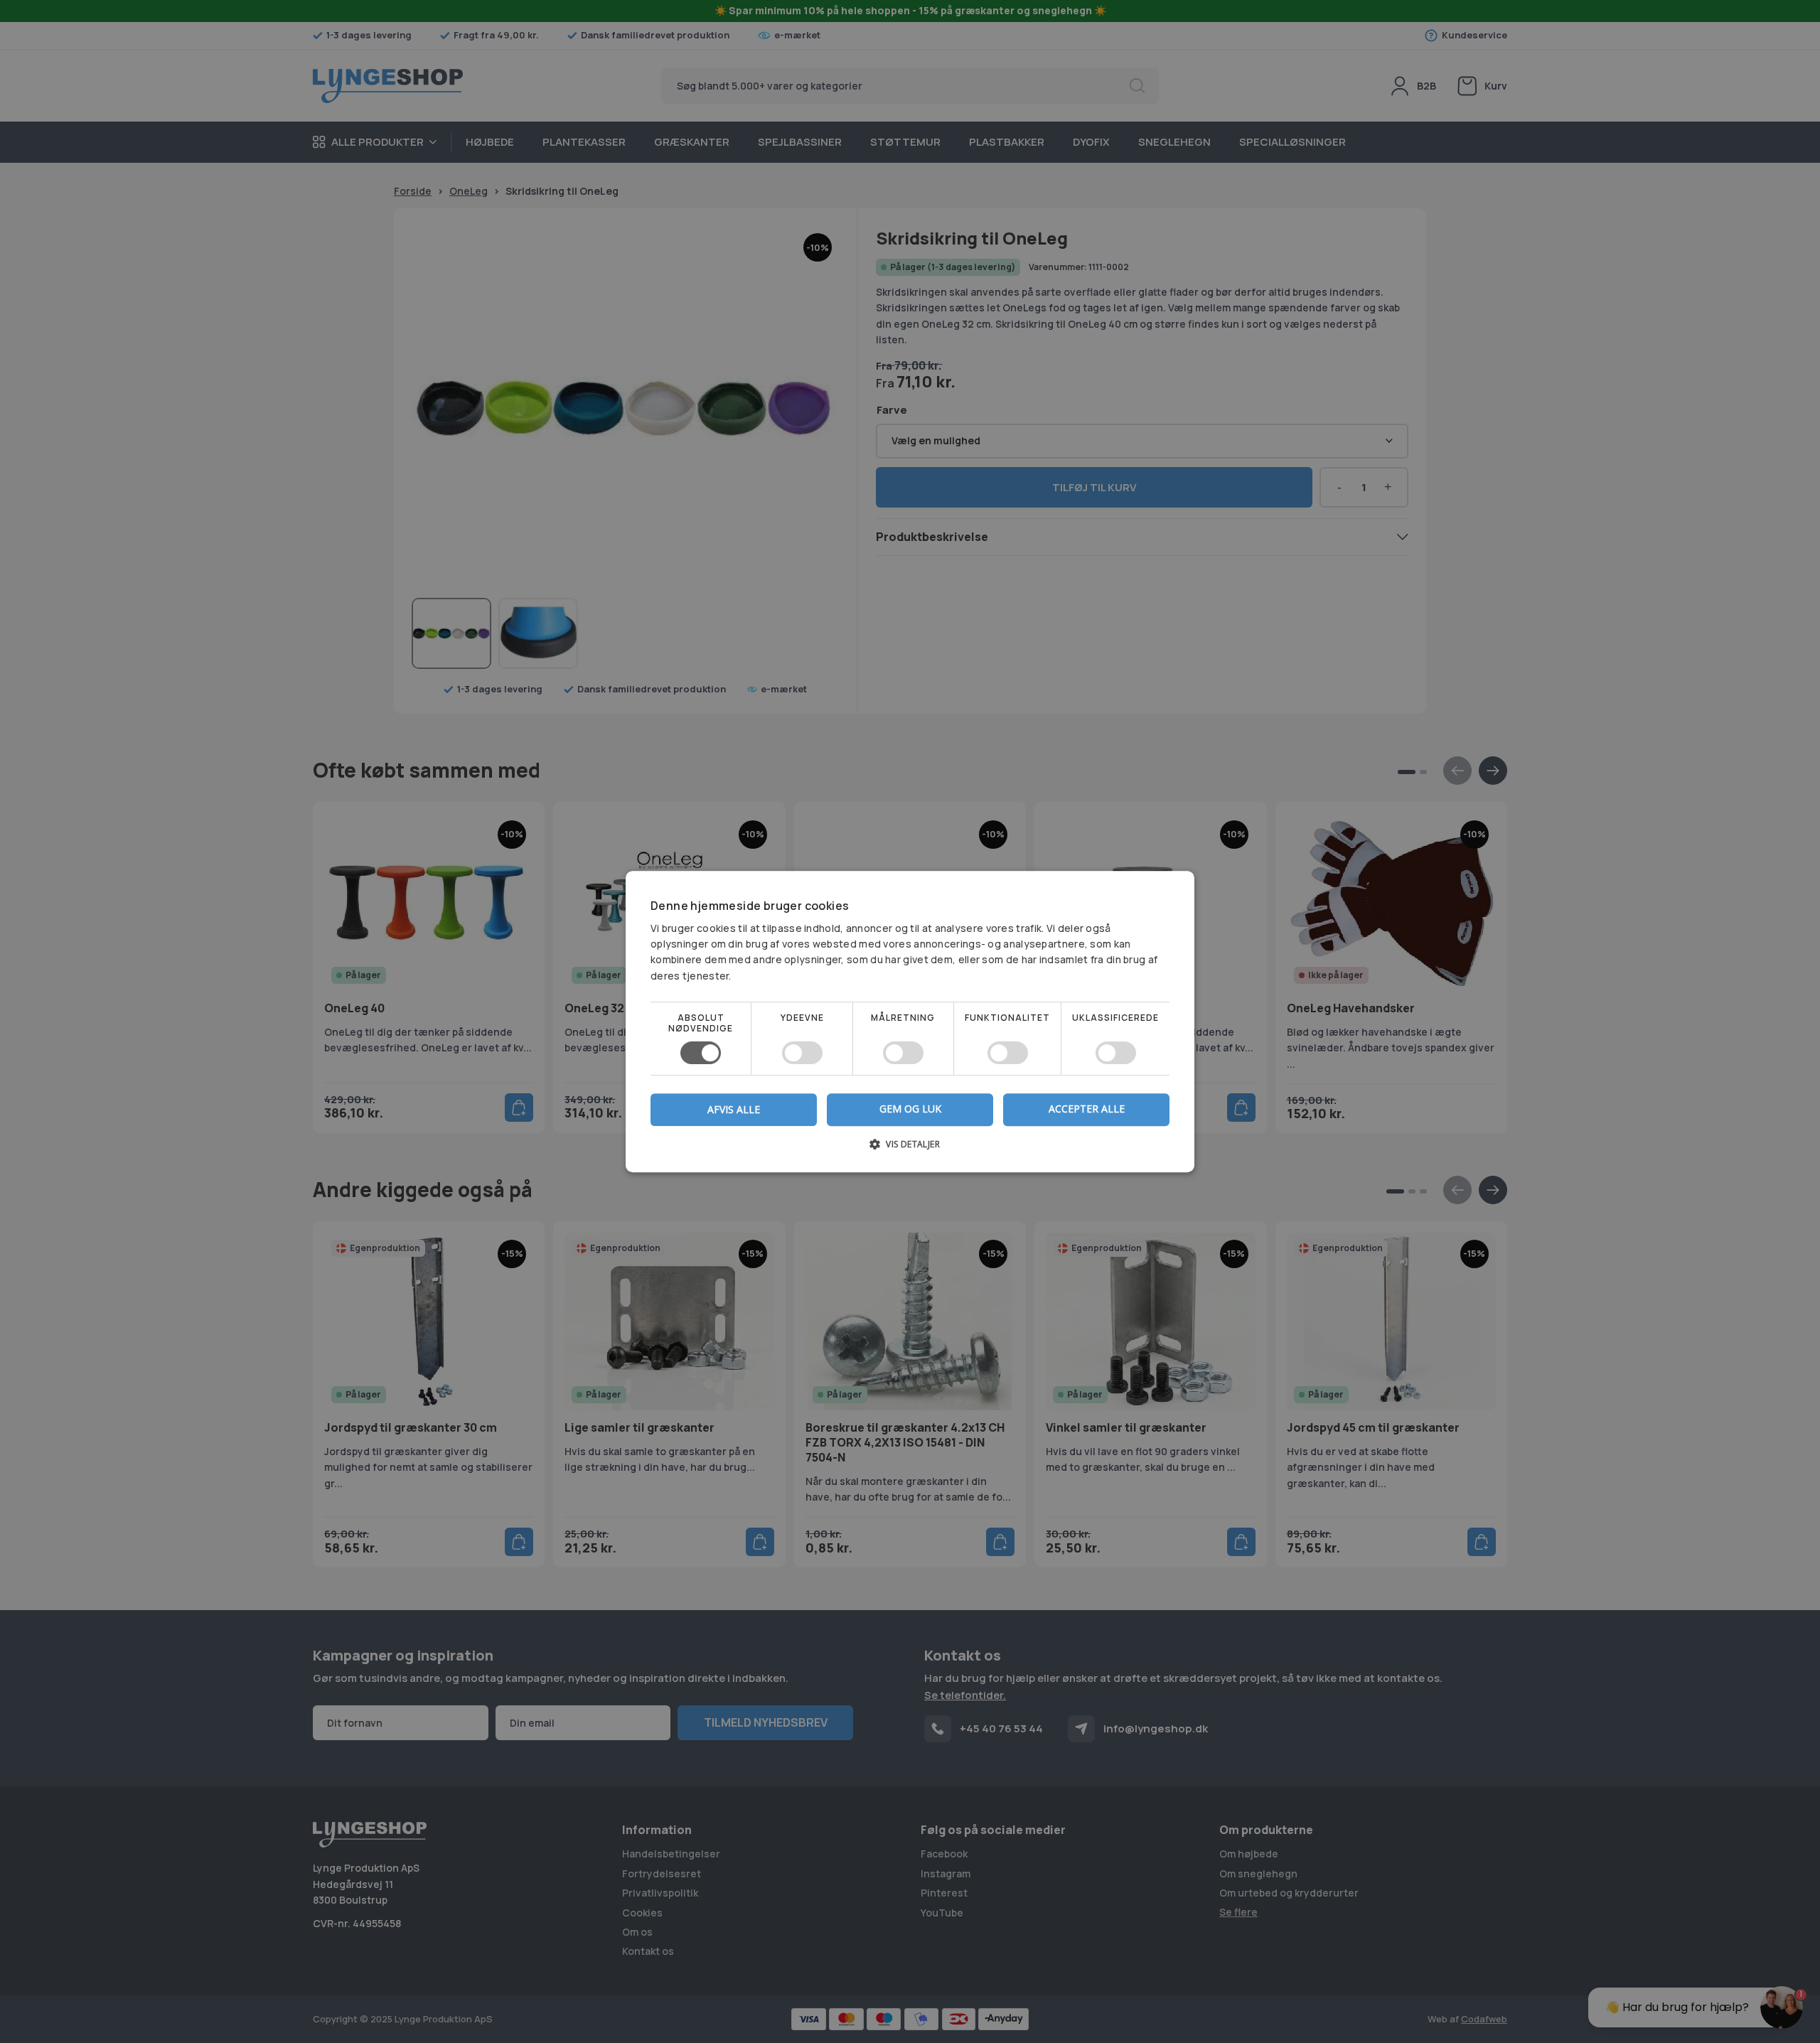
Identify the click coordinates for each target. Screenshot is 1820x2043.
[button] (910, 1149)
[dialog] (910, 1021)
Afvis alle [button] (734, 1109)
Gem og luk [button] (910, 1109)
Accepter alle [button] (1087, 1109)
